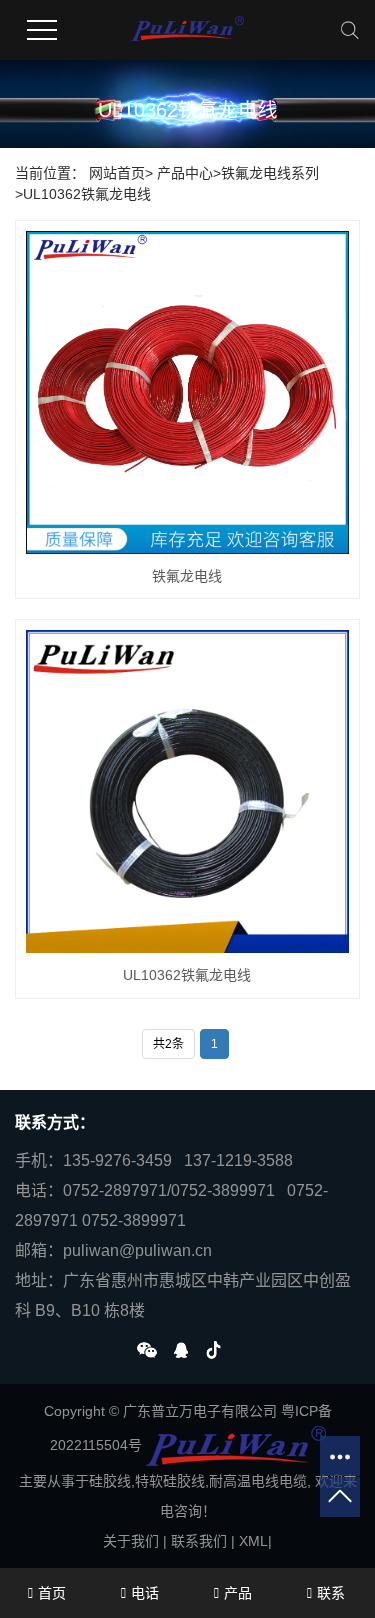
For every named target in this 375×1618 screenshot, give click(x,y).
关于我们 (131, 1541)
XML (253, 1541)
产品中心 (185, 173)
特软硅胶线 (170, 1481)
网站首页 (117, 173)
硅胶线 (110, 1481)
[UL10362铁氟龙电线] (187, 791)
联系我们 (199, 1541)
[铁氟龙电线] (187, 392)
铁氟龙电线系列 (270, 173)
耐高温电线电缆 (258, 1481)
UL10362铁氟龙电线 (87, 194)
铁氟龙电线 (187, 576)
